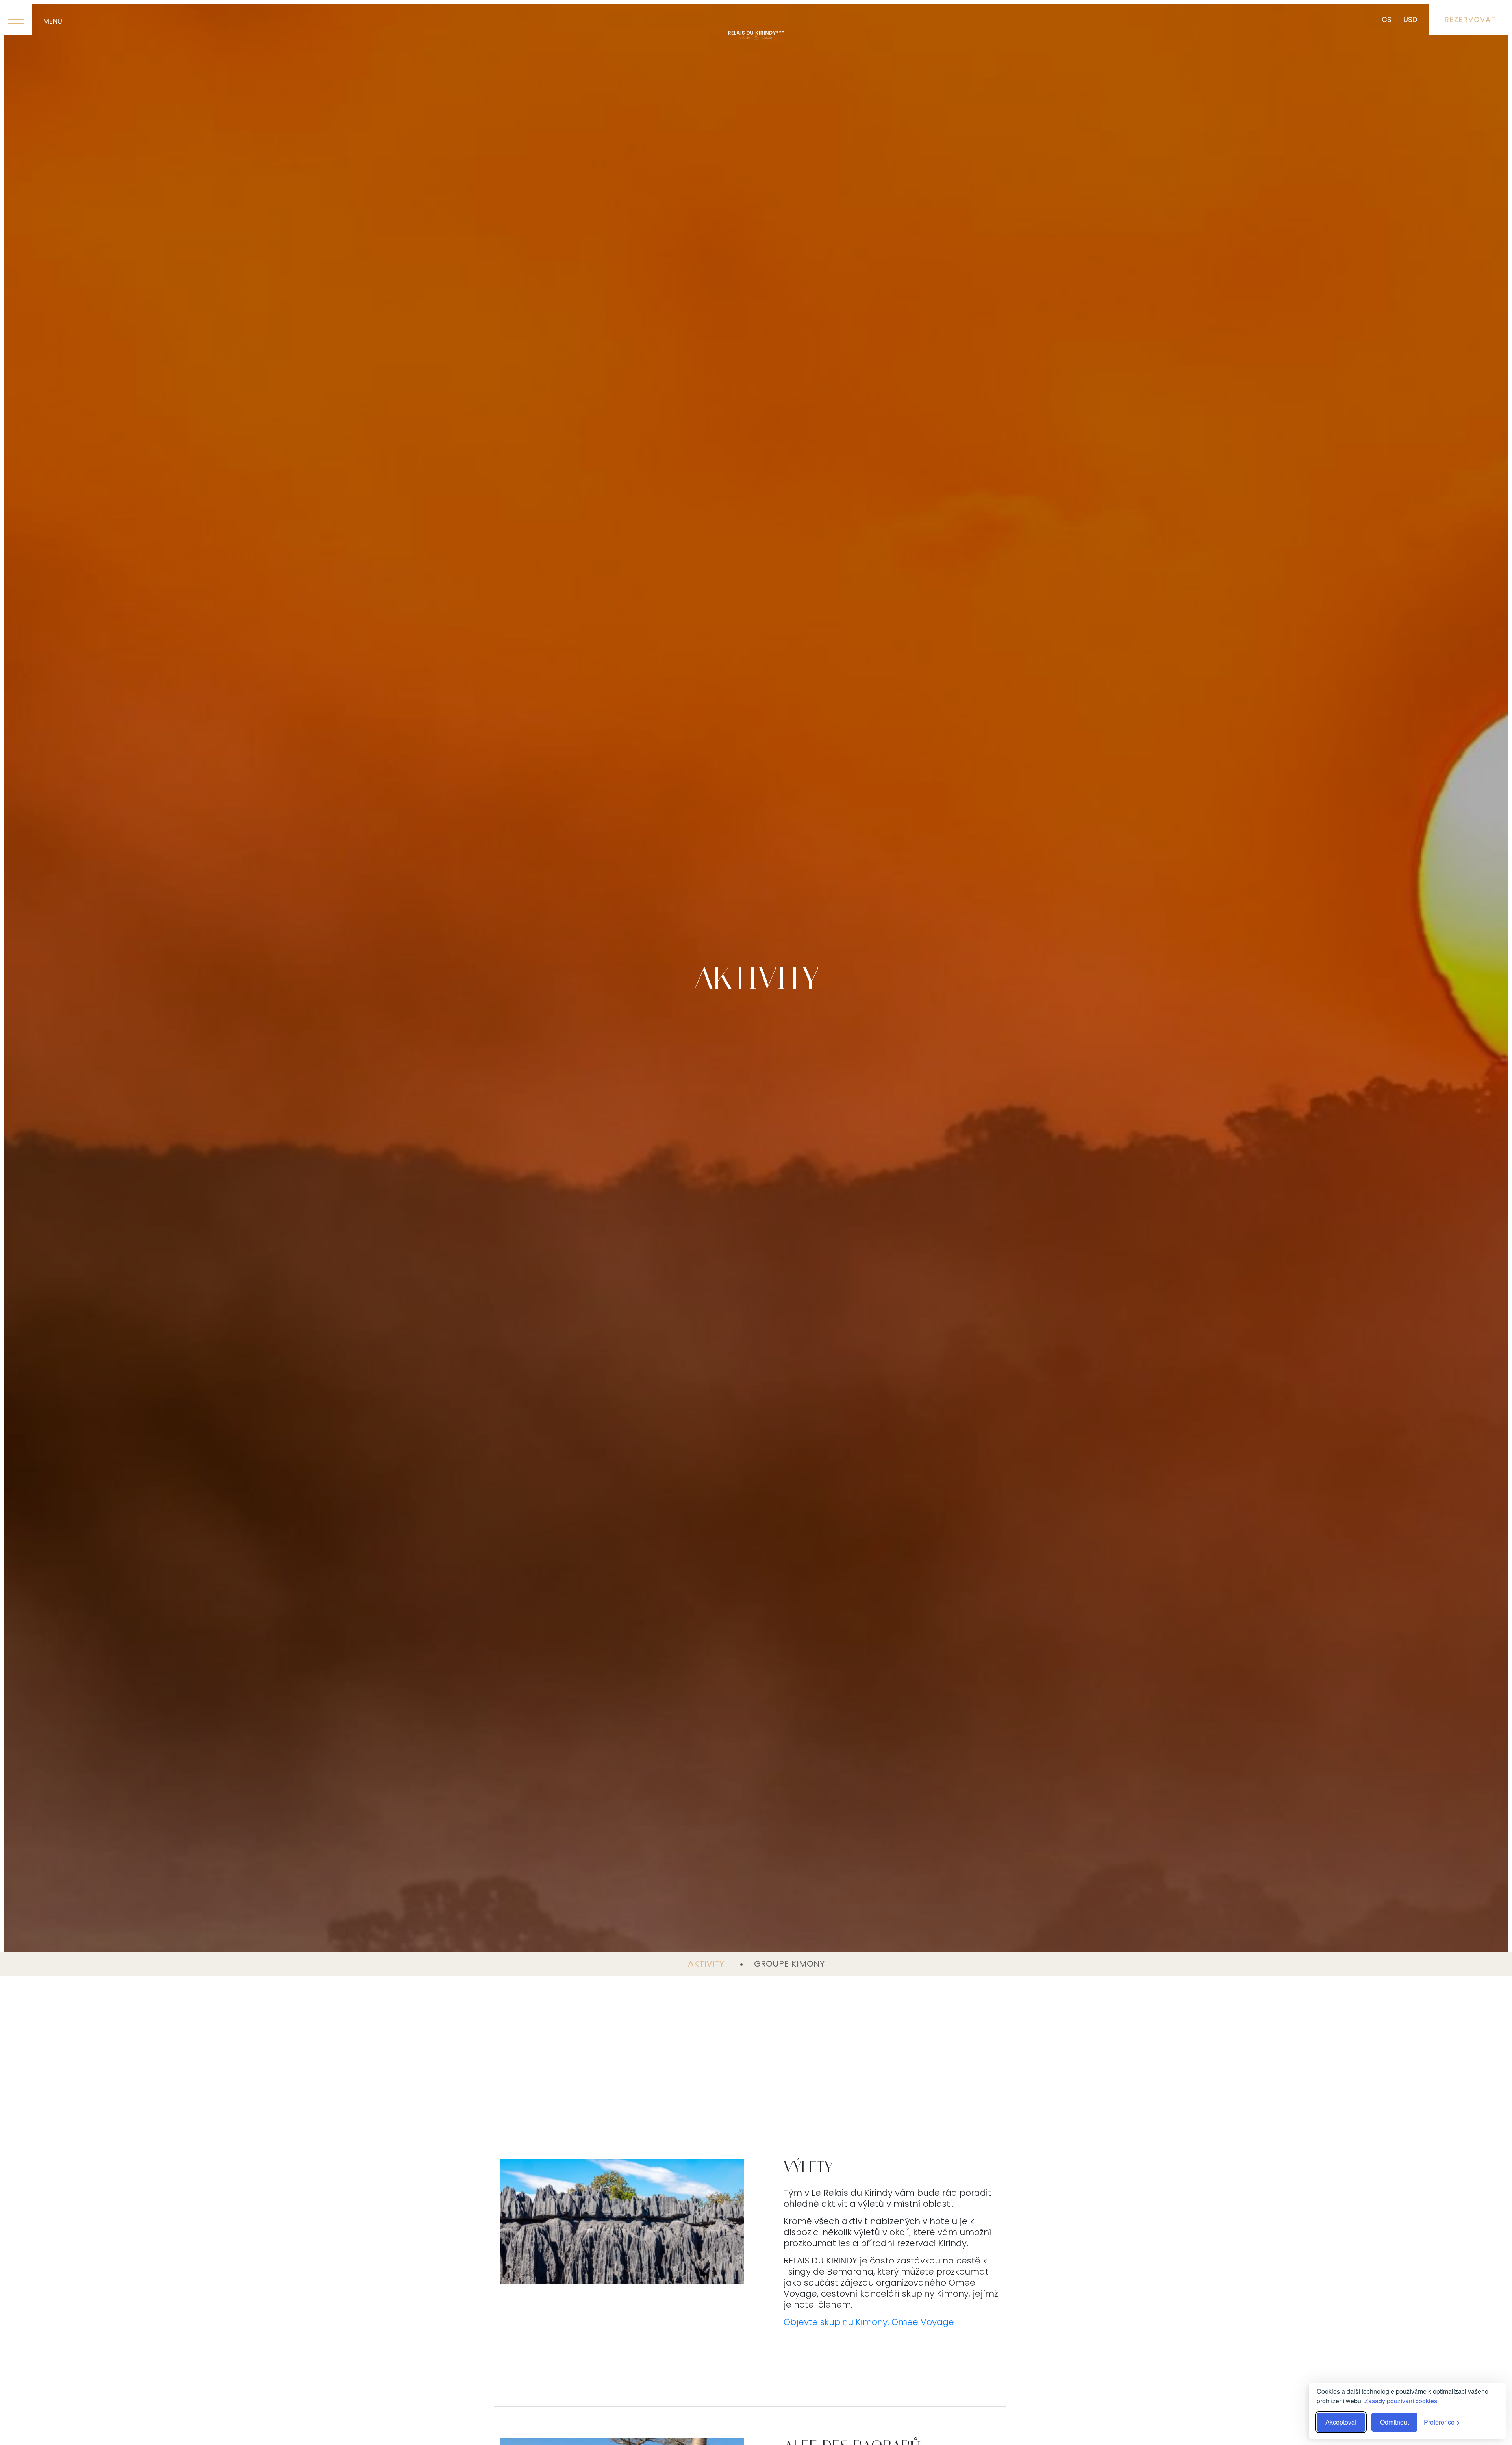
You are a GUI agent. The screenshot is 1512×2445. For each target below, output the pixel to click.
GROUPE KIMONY (789, 1964)
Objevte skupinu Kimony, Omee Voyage (869, 2322)
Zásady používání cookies (1401, 2401)
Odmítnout (1394, 2422)
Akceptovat (1341, 2422)
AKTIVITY (707, 1964)
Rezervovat (1470, 19)
